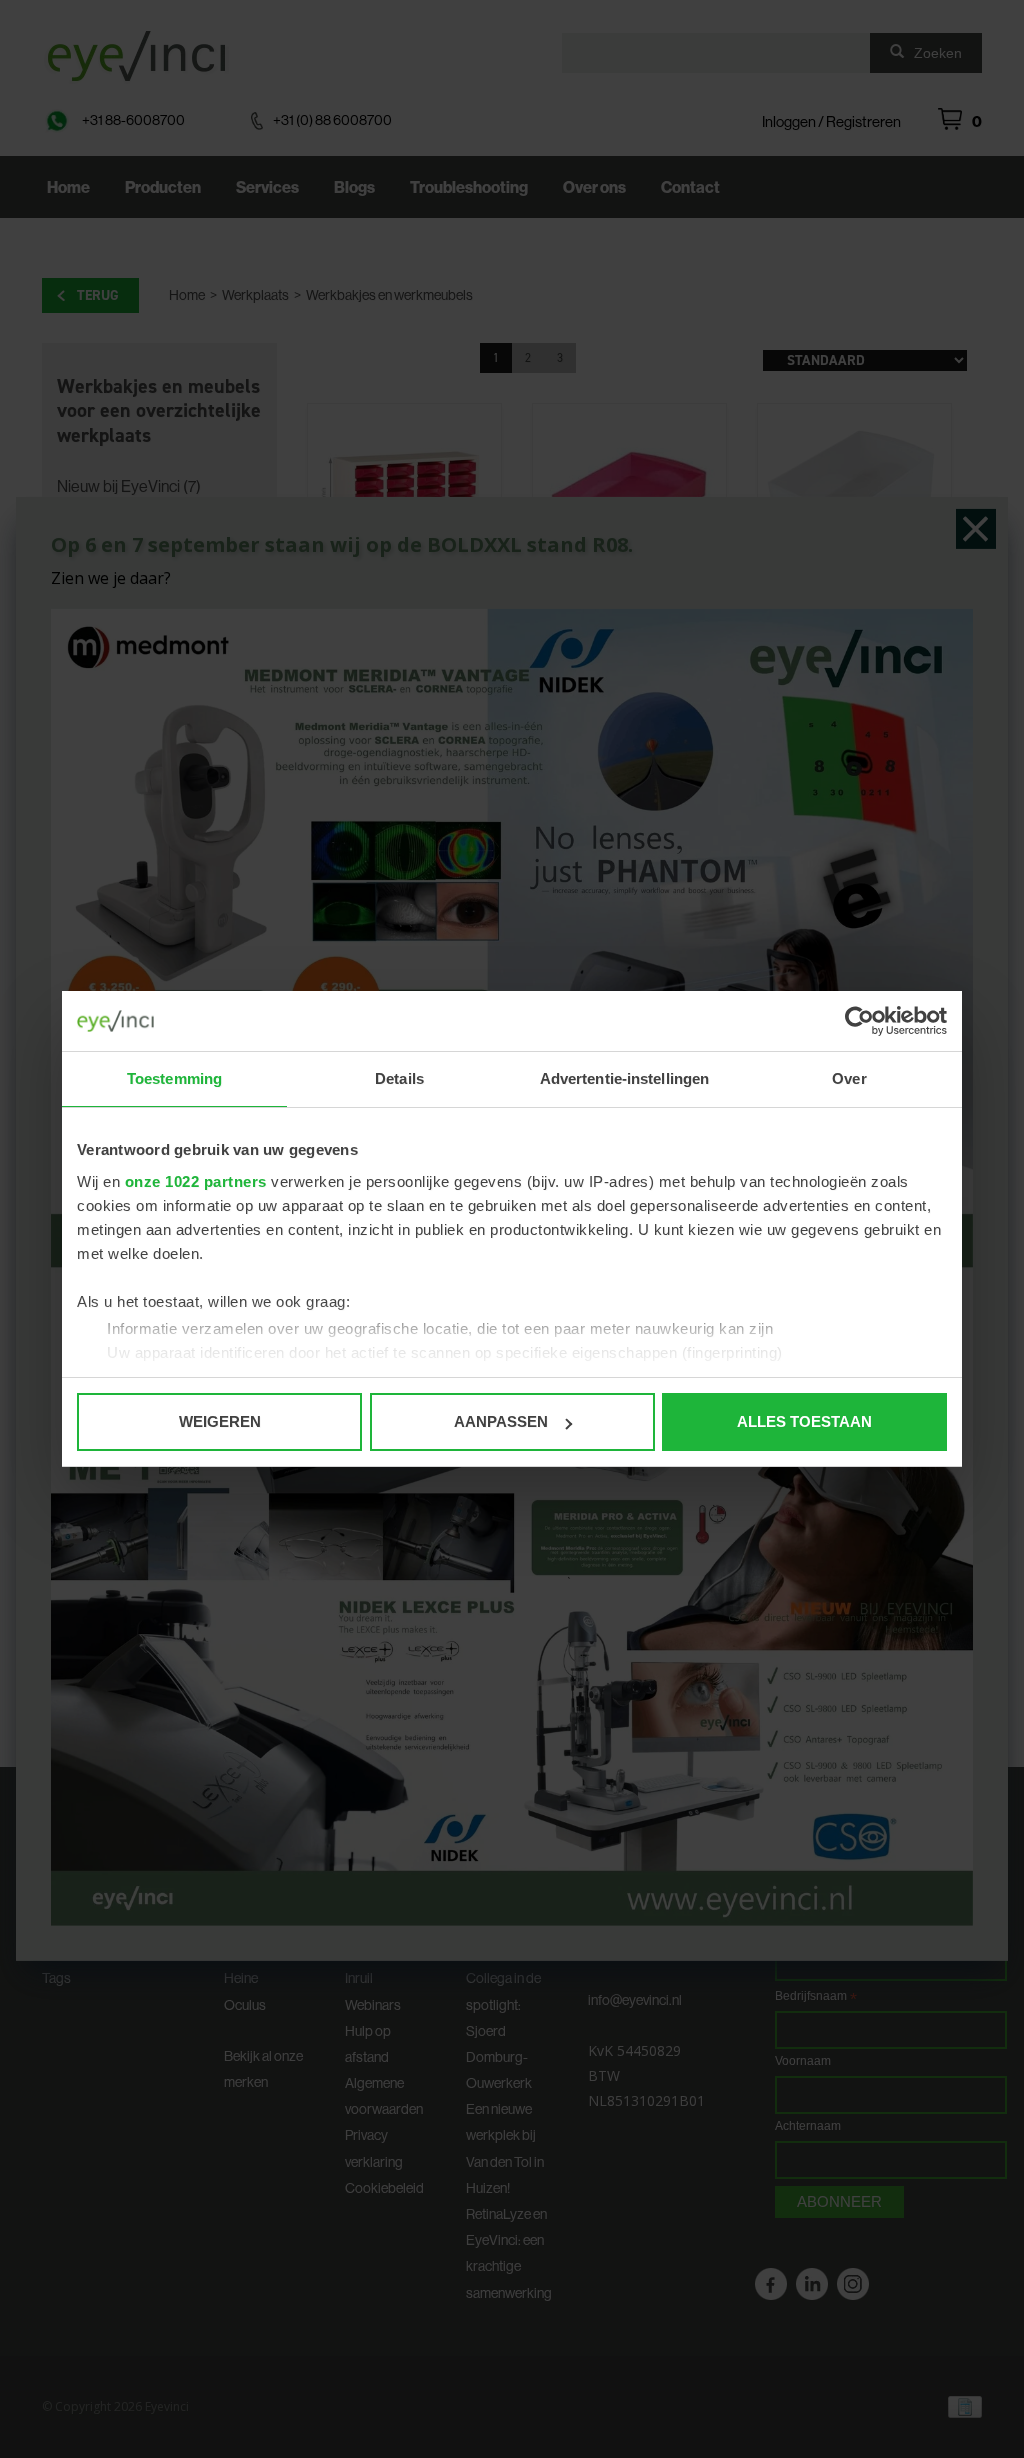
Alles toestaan (804, 1421)
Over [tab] (849, 1078)
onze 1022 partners (196, 1181)
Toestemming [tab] (174, 1078)
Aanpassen (501, 1421)
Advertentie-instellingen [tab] (624, 1078)
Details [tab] (399, 1078)
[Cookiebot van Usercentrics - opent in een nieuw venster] (859, 1021)
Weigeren (220, 1421)
